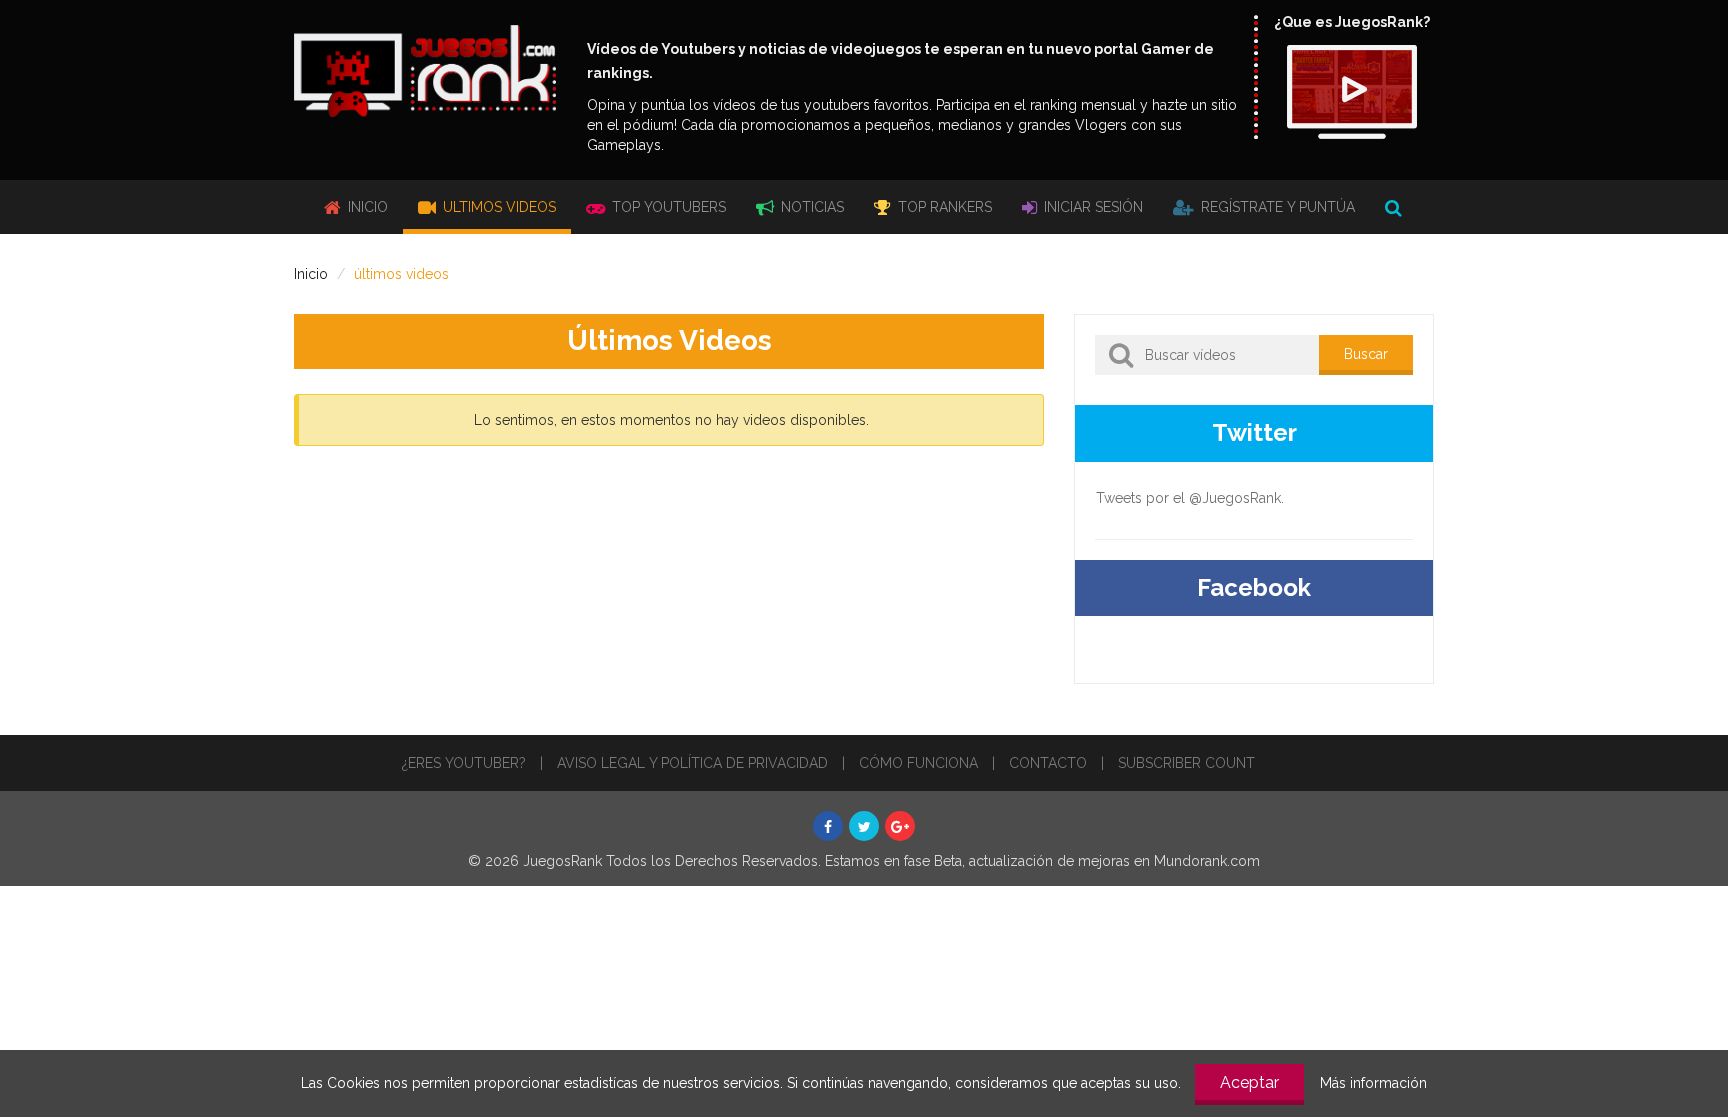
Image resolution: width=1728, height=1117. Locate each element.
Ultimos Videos (497, 207)
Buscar (1366, 354)
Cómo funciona (918, 763)
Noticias (810, 207)
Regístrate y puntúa (1276, 207)
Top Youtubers (667, 207)
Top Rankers (943, 207)
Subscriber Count (1186, 763)
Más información (1373, 1083)
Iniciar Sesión (1091, 207)
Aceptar (1249, 1082)
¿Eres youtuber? (464, 763)
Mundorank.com (1207, 861)
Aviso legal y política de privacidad (692, 763)
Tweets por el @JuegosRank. (1190, 498)
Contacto (1048, 763)
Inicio (366, 207)
